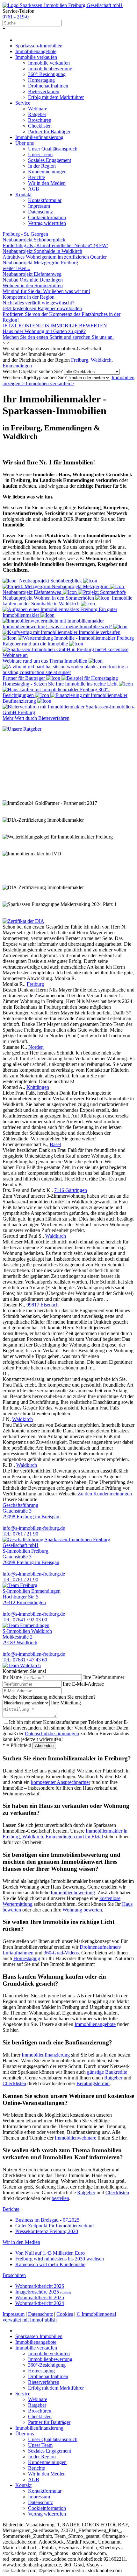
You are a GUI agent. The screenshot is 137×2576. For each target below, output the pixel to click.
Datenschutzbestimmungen (52, 1734)
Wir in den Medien (21, 2242)
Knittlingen (38, 1087)
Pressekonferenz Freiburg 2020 (47, 2231)
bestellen (60, 2198)
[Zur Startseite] (63, 5)
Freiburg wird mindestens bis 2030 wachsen (60, 2259)
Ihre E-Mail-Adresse (83, 1684)
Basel (55, 1144)
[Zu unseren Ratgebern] (22, 729)
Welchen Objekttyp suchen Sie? (35, 377)
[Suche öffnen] (68, 23)
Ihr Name (12, 1677)
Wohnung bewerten (82, 1910)
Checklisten (14, 2083)
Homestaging (27, 1958)
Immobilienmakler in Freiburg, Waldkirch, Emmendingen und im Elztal (65, 1834)
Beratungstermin (93, 2083)
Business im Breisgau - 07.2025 (47, 2220)
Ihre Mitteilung (66, 1703)
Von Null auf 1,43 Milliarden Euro (50, 2253)
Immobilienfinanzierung (46, 2055)
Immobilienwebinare (76, 2138)
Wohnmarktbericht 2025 (40, 2298)
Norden (36, 1047)
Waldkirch (101, 360)
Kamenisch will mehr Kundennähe (50, 2264)
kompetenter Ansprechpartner (61, 1782)
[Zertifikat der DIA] (23, 921)
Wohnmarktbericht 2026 (40, 2286)
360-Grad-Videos (61, 1953)
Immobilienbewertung (73, 1893)
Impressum (14, 2314)
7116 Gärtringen (71, 1190)
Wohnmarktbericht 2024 (40, 2303)
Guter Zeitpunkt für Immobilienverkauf (55, 2226)
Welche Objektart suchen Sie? (33, 371)
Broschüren (14, 2275)
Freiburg (80, 360)
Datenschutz (40, 2314)
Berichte (11, 2209)
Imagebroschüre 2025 (43, 2292)
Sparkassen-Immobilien (39, 46)
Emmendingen (17, 366)
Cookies (65, 2314)
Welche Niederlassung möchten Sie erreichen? (49, 1697)
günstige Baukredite (107, 2072)
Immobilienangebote (95, 2024)
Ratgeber (113, 2078)
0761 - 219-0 (16, 17)
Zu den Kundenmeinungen (105, 1494)
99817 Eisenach (43, 1305)
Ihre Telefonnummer (104, 1677)
